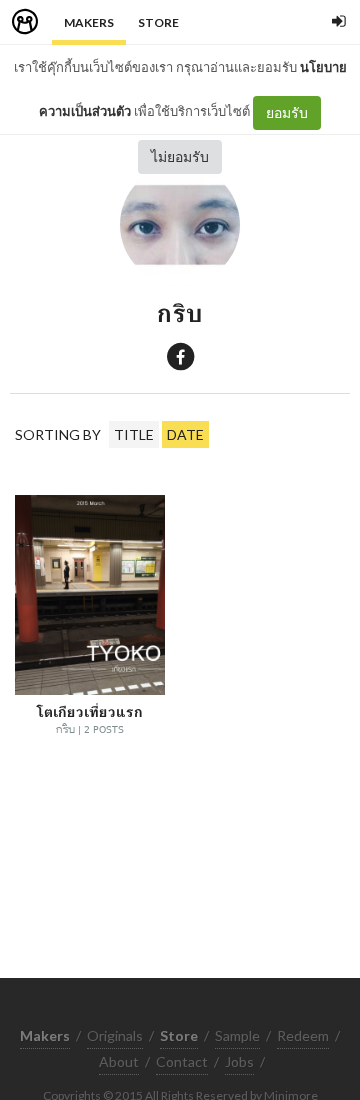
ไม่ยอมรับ (180, 156)
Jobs (239, 1061)
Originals (115, 1035)
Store (158, 22)
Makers (89, 22)
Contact (182, 1061)
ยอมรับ (287, 112)
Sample (237, 1035)
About (119, 1061)
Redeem (303, 1035)
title (134, 434)
